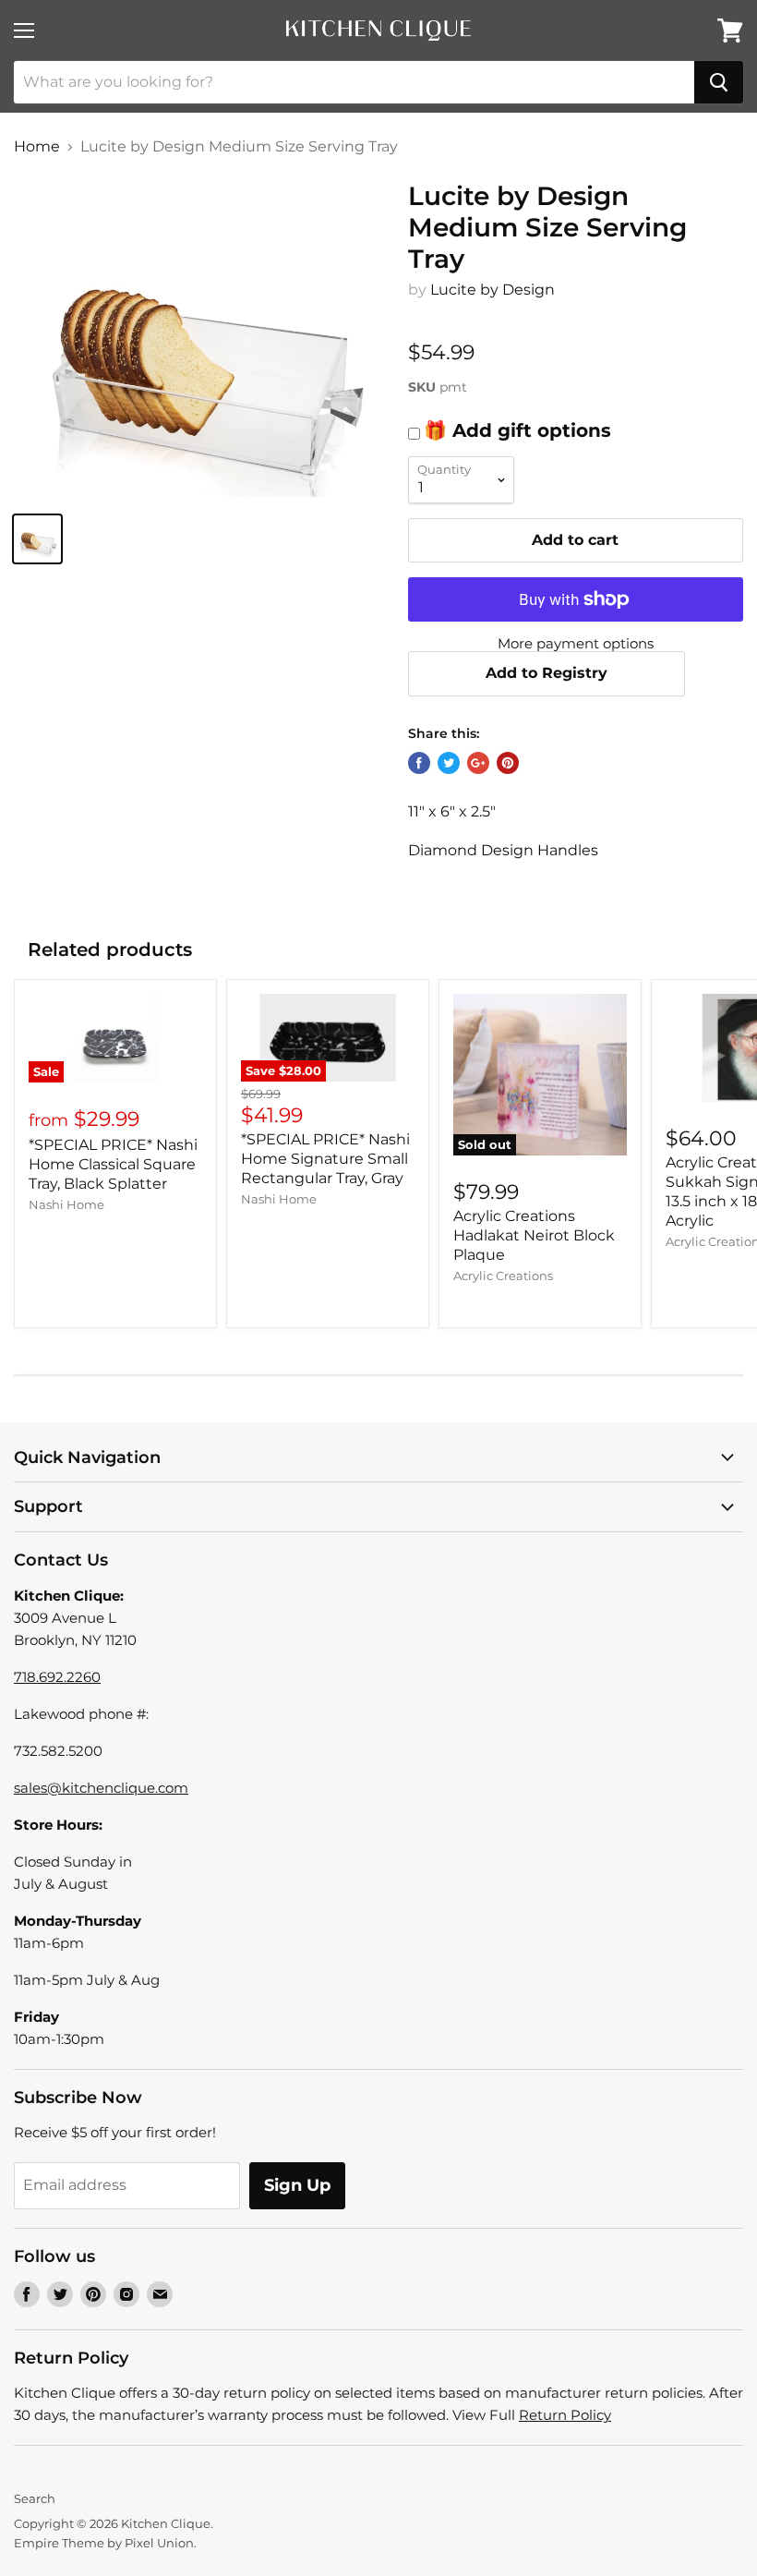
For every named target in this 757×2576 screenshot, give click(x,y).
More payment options (576, 643)
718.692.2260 (57, 1677)
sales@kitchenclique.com (101, 1788)
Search (35, 2498)
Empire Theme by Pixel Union (104, 2543)
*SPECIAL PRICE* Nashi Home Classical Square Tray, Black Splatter (113, 1164)
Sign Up (297, 2185)
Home (37, 147)
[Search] (719, 82)
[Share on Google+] (478, 763)
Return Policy (565, 2415)
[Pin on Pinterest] (508, 763)
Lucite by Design (493, 290)
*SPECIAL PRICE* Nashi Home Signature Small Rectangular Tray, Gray (325, 1159)
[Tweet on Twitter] (449, 763)
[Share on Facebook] (419, 763)
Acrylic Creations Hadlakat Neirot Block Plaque (534, 1235)
